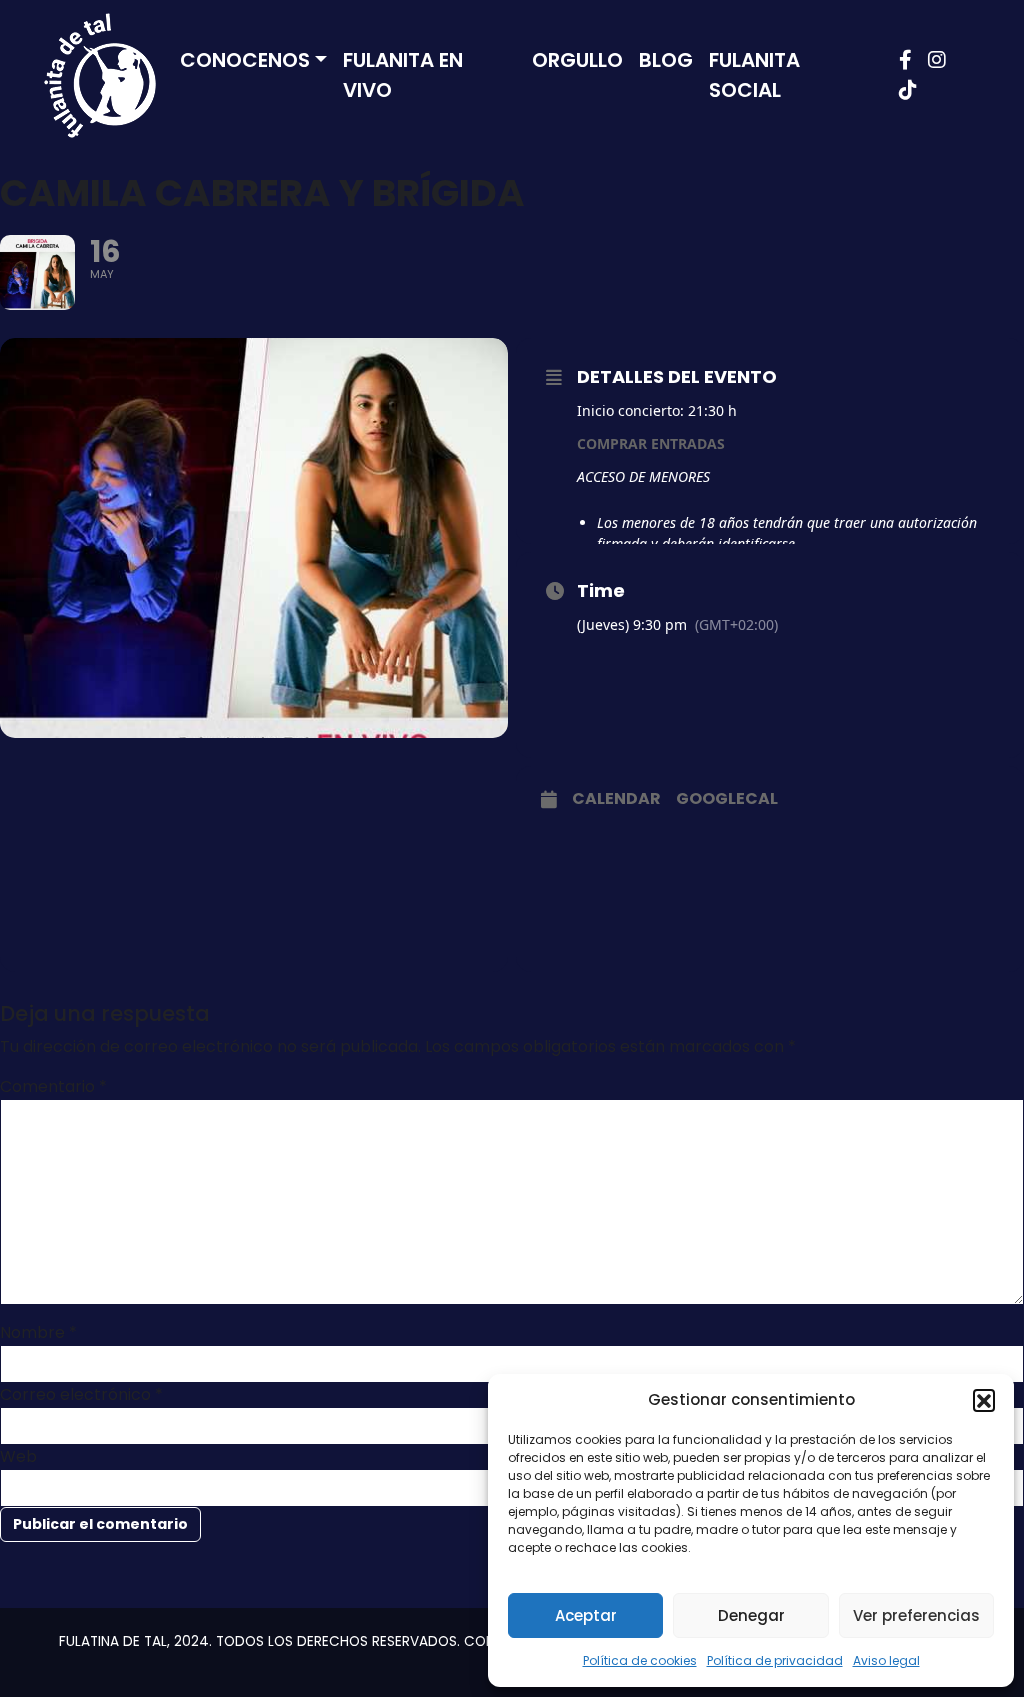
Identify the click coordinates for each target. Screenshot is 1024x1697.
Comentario (53, 1086)
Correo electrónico (81, 1394)
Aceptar (586, 1615)
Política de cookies (640, 1660)
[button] (984, 1400)
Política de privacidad (775, 1660)
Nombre (38, 1332)
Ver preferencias (916, 1615)
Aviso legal (886, 1660)
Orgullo (577, 60)
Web (18, 1456)
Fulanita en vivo (403, 75)
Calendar (616, 799)
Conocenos (245, 60)
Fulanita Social (754, 75)
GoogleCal (727, 799)
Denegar (751, 1615)
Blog (666, 60)
